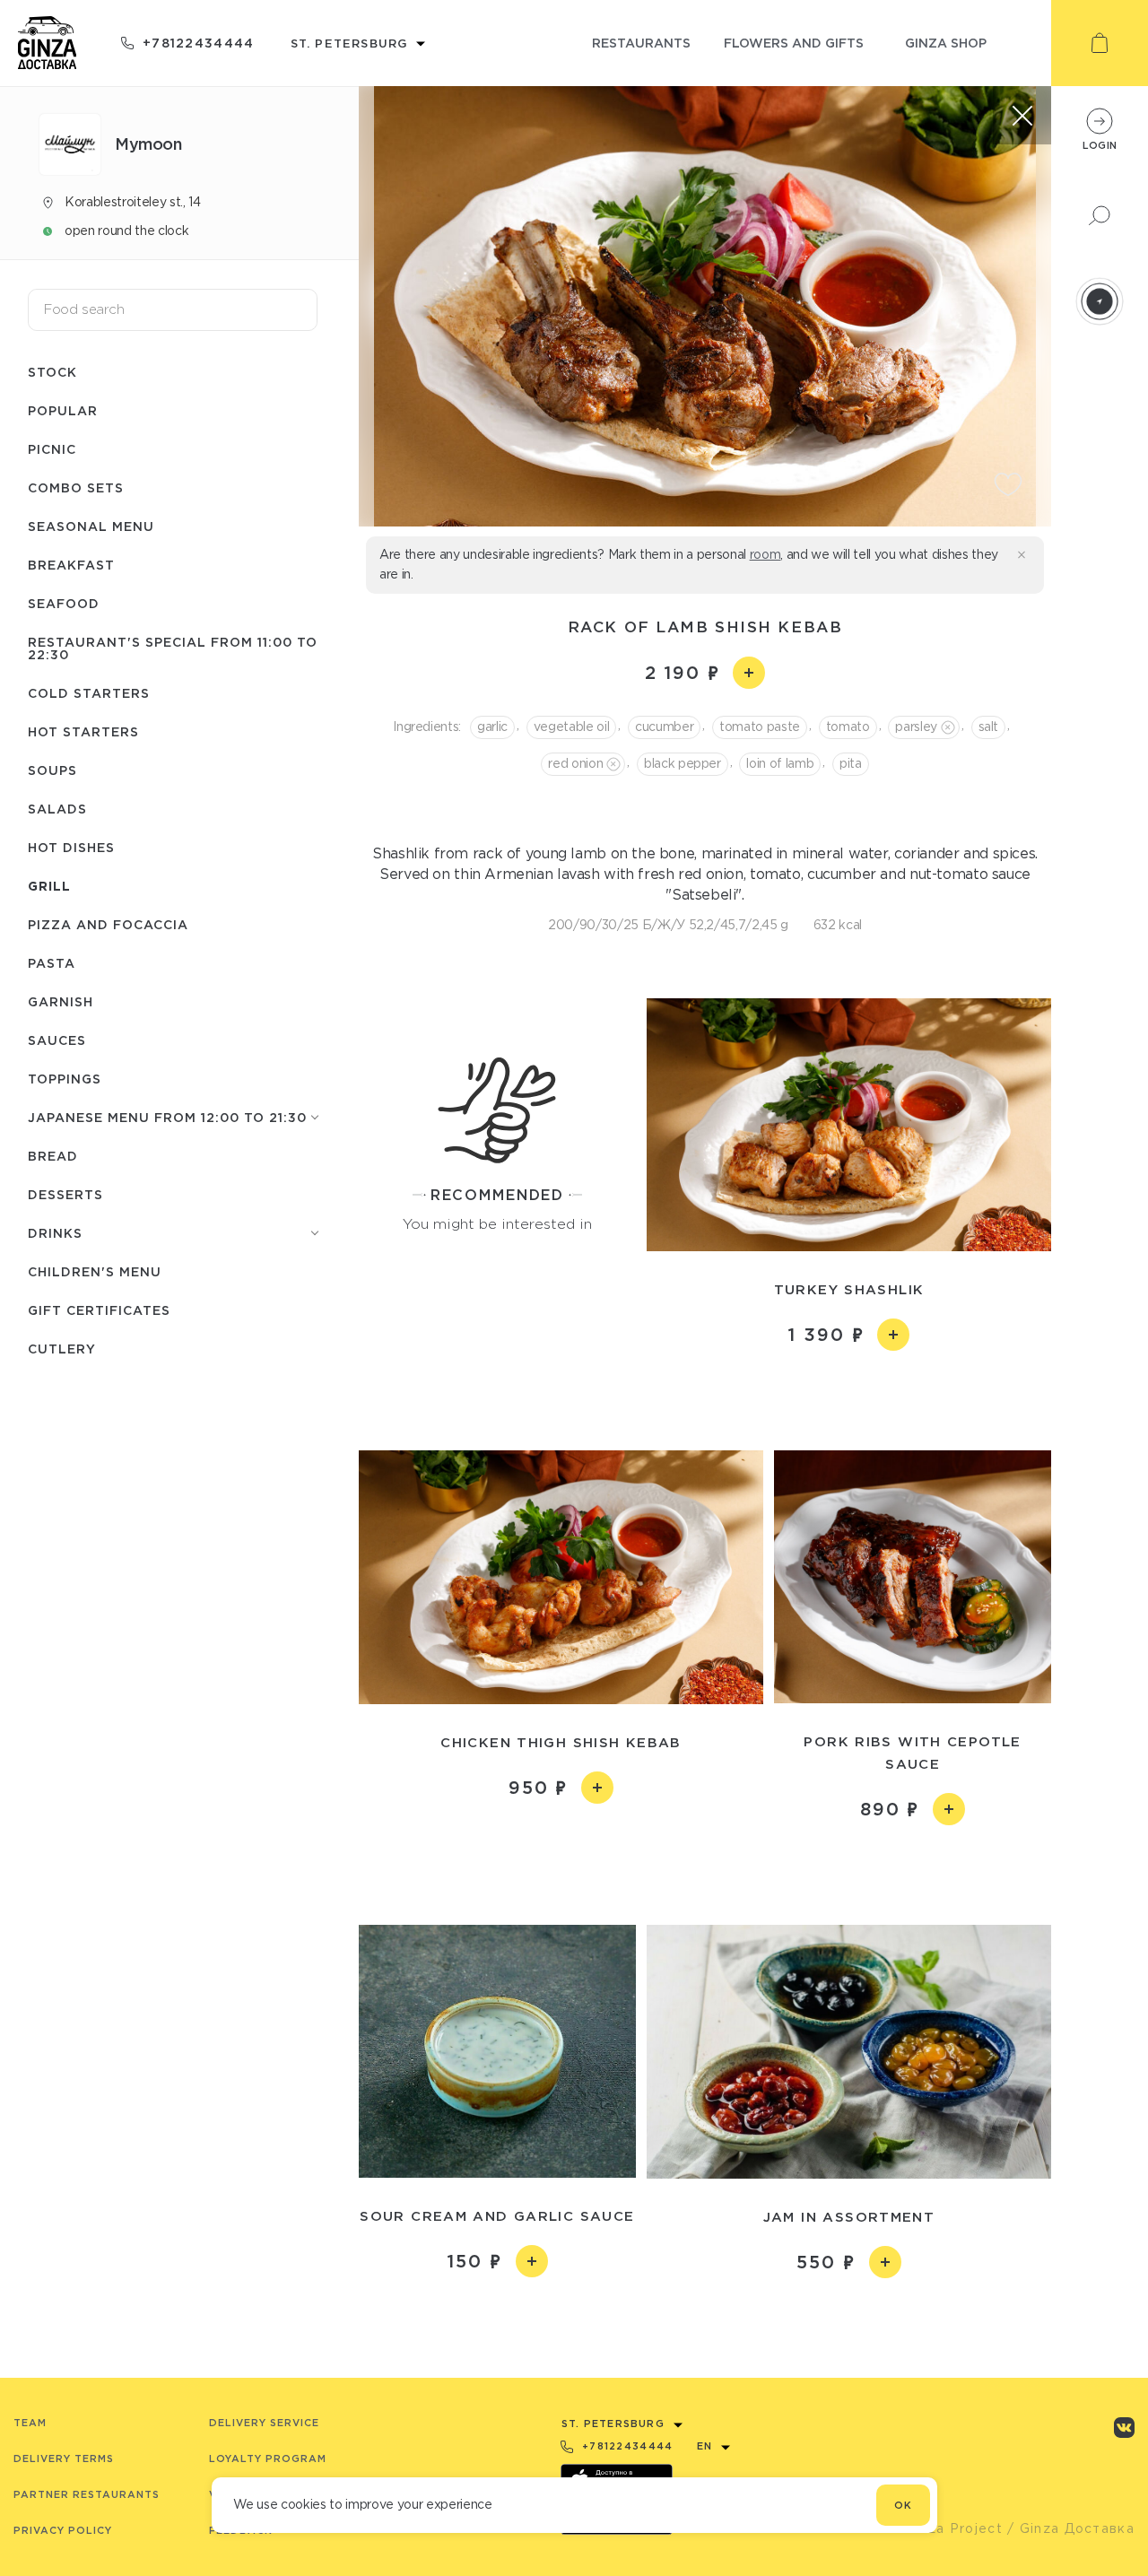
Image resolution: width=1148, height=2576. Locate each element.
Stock (52, 372)
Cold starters (89, 693)
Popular (63, 410)
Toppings (65, 1079)
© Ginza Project (945, 2528)
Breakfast (71, 565)
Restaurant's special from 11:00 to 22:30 (173, 648)
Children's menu (95, 1271)
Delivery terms (64, 2459)
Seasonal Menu (91, 526)
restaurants (641, 43)
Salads (57, 809)
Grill (49, 886)
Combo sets (76, 487)
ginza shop (946, 43)
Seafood (64, 603)
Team (30, 2423)
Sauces (57, 1040)
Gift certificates (99, 1310)
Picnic (52, 449)
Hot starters (83, 731)
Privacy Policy (63, 2530)
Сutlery (62, 1349)
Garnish (61, 1001)
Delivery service (264, 2423)
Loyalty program (268, 2459)
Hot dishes (71, 847)
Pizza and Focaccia (108, 924)
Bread (53, 1156)
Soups (52, 770)
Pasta (52, 963)
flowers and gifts (794, 43)
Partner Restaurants (87, 2494)
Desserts (65, 1194)
